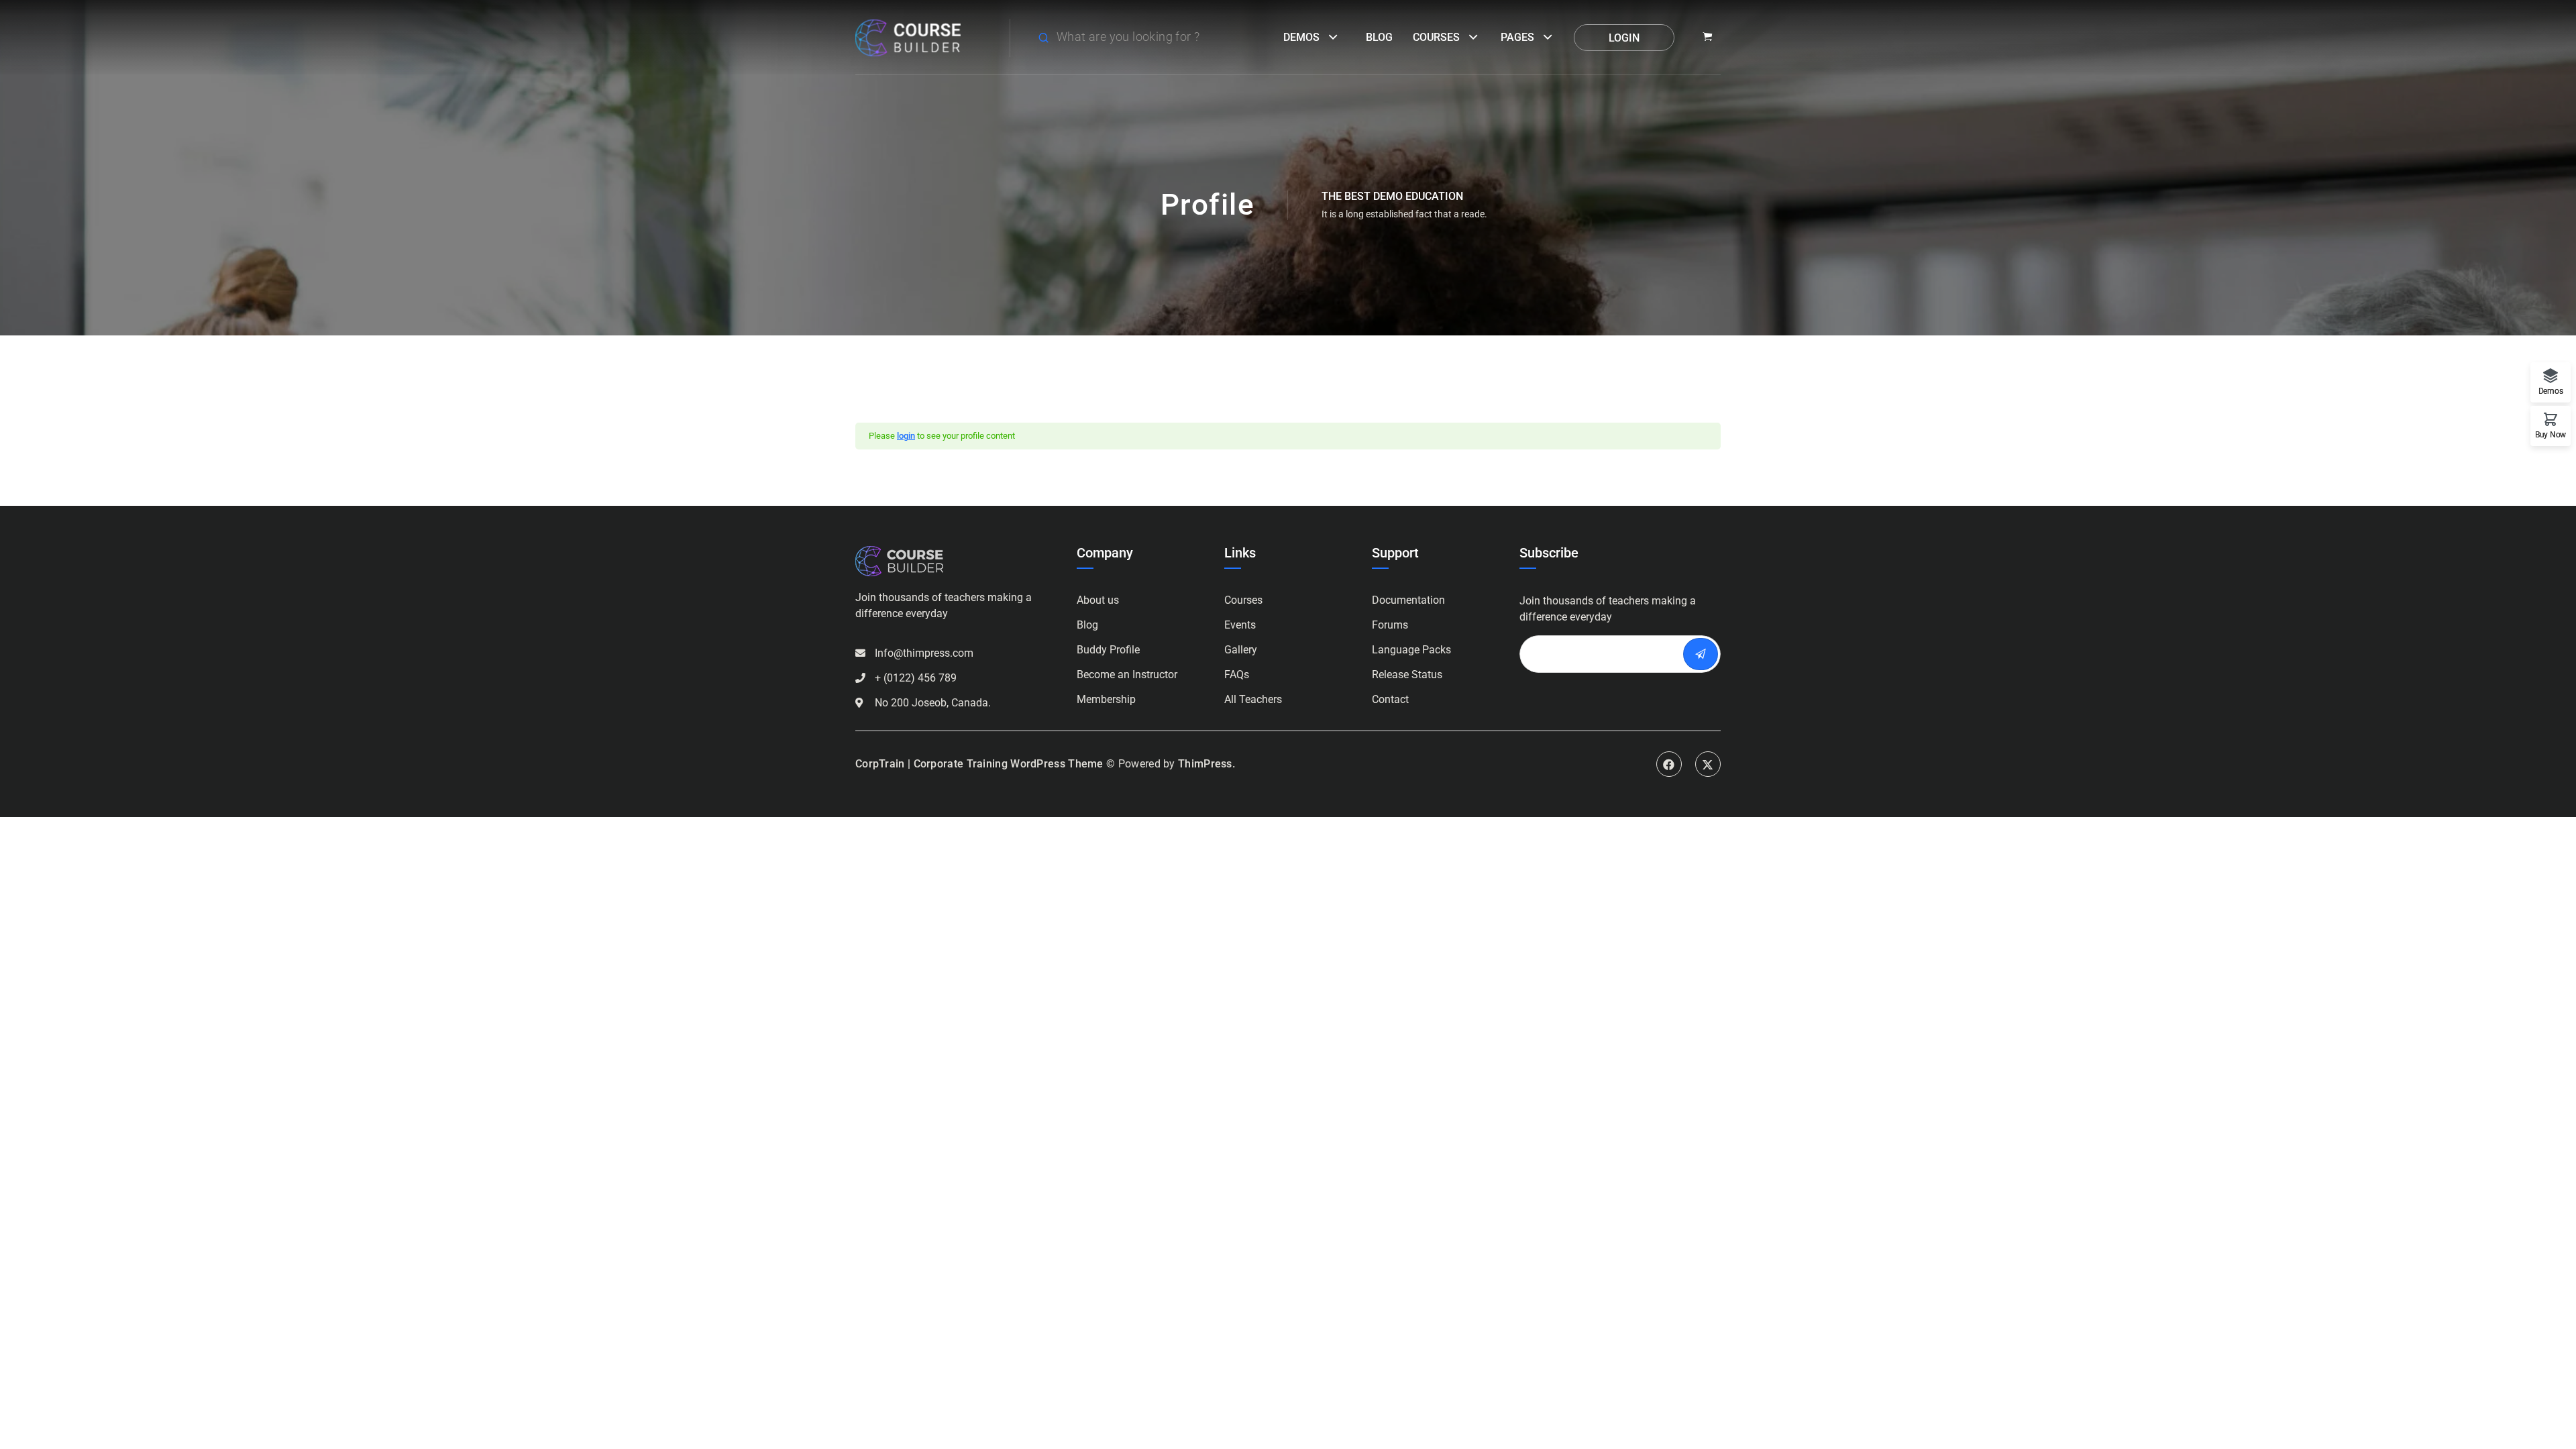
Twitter (1708, 764)
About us (1098, 600)
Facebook (1669, 764)
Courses (1436, 37)
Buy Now (2551, 434)
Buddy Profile (1108, 650)
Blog (1379, 37)
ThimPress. (1206, 764)
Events (1240, 625)
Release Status (1407, 675)
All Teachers (1253, 699)
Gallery (1241, 650)
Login (1624, 38)
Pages (1517, 37)
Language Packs (1411, 650)
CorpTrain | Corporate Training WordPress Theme (979, 764)
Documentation (1408, 600)
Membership (1106, 699)
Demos (1301, 37)
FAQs (1237, 675)
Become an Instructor (1127, 675)
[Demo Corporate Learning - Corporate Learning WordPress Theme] (908, 37)
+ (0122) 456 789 (916, 678)
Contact (1390, 699)
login (906, 436)
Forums (1390, 625)
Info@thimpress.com (924, 653)
